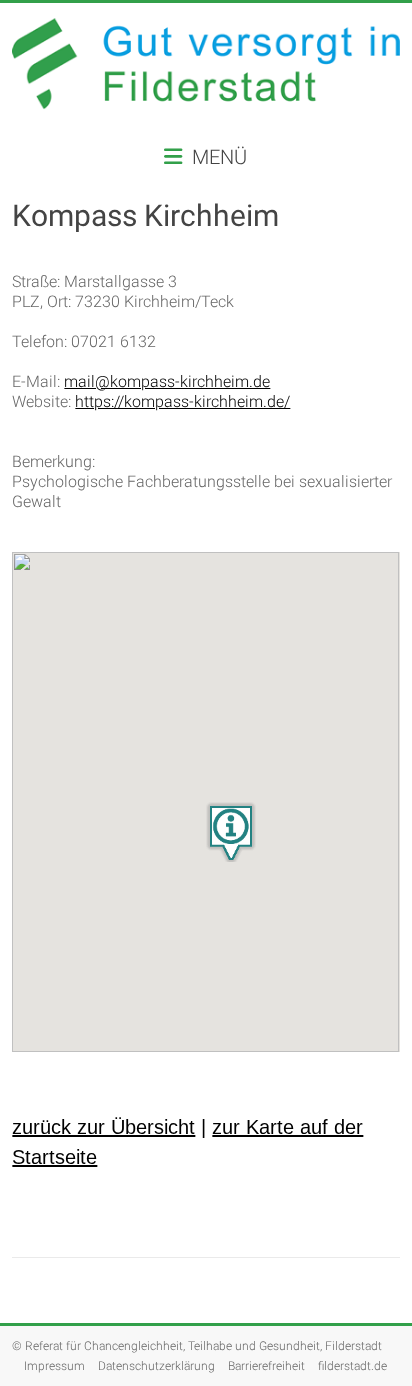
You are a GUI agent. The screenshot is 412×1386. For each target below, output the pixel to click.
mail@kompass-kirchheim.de (167, 381)
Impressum (54, 1366)
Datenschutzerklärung (156, 1366)
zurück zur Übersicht (103, 1127)
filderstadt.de (352, 1366)
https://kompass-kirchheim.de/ (182, 401)
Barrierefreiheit (266, 1366)
